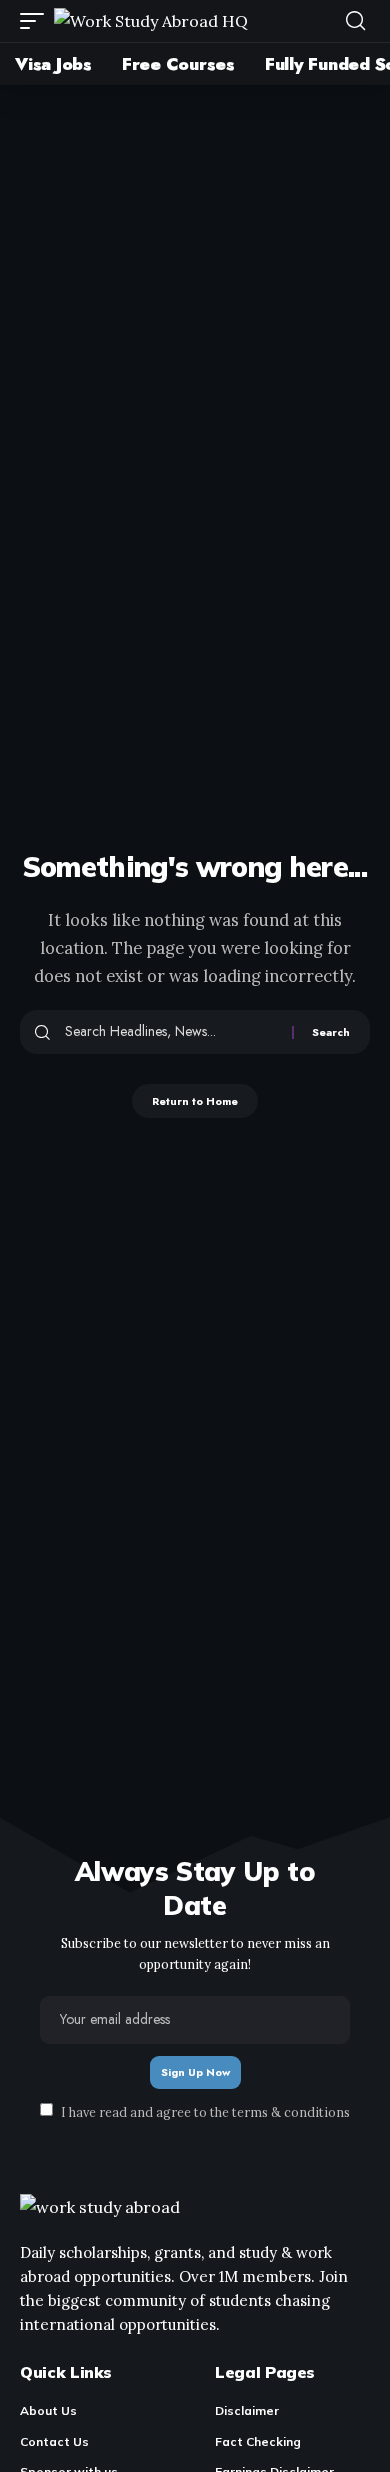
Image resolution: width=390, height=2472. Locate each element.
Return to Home (195, 1101)
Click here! (300, 32)
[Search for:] (171, 1032)
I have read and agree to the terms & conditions (205, 2111)
